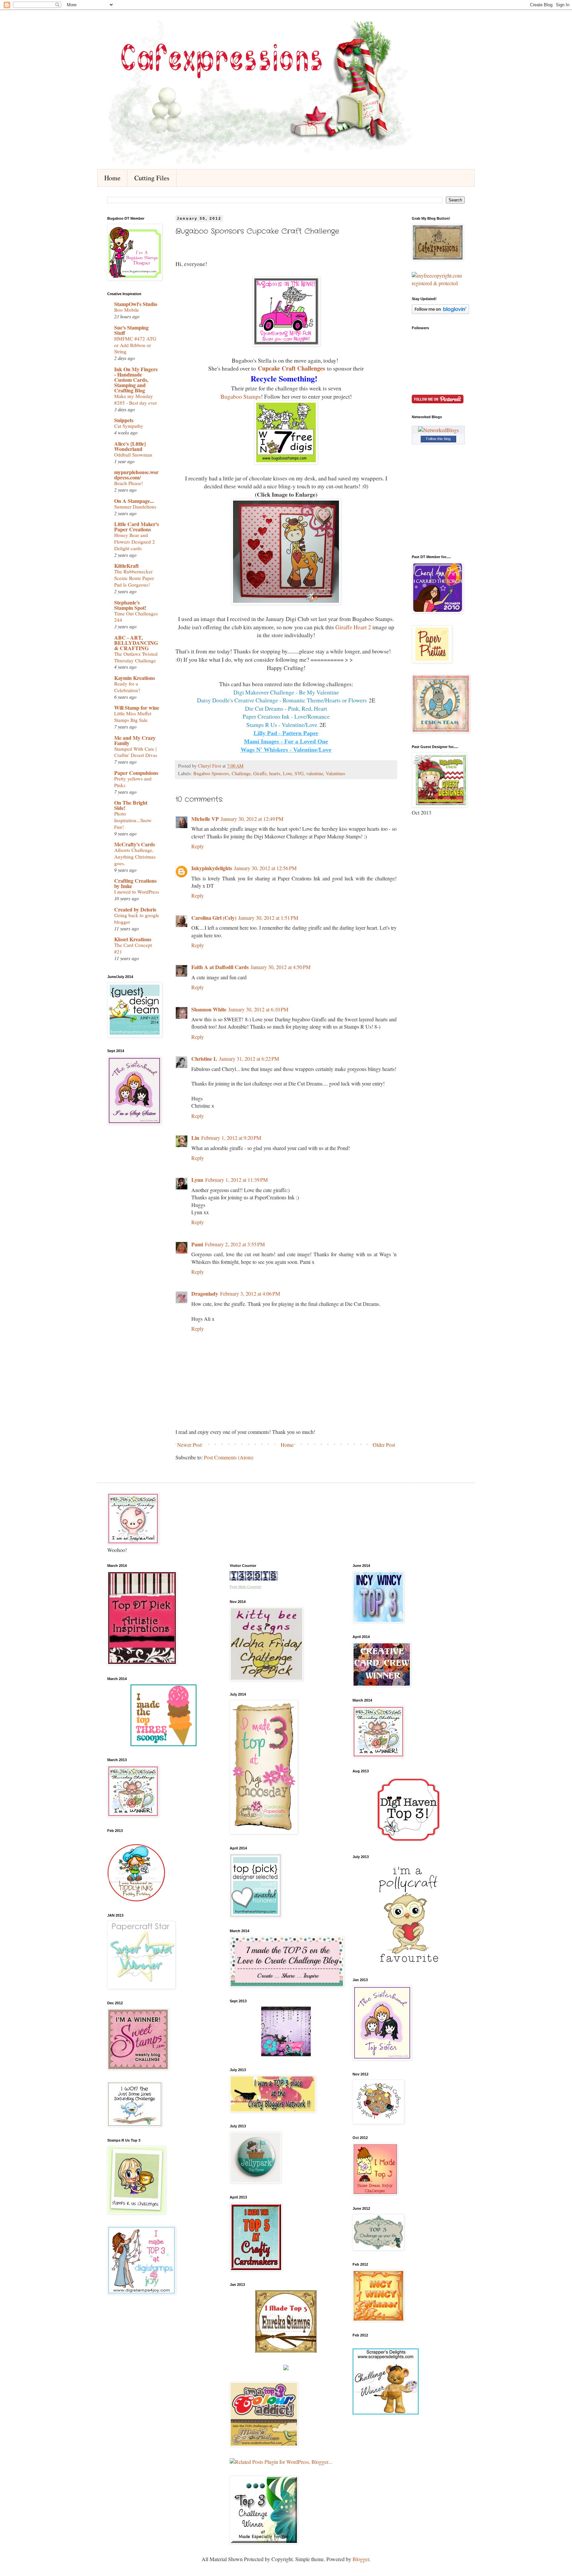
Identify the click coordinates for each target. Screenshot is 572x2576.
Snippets (124, 420)
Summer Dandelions (135, 507)
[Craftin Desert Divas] (286, 2054)
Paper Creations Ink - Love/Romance (286, 716)
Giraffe (260, 773)
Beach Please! (129, 483)
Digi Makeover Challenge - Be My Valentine (286, 692)
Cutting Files (152, 178)
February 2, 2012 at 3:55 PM (235, 1244)
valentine (315, 773)
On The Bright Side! (131, 805)
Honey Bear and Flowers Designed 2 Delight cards (135, 542)
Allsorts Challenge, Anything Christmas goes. (135, 857)
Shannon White (209, 1009)
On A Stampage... (134, 501)
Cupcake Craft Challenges (291, 368)
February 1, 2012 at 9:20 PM (231, 1138)
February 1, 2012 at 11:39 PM (237, 1180)
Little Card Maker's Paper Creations (137, 527)
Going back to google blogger (137, 918)
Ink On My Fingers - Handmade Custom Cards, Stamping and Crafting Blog (136, 380)
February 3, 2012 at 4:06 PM (250, 1293)
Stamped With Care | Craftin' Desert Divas (136, 752)
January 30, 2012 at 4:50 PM (281, 967)
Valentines (335, 773)
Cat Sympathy (129, 426)
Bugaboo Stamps (241, 396)
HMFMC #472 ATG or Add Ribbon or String (135, 345)
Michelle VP (205, 819)
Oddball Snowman (133, 455)
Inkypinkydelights (212, 868)
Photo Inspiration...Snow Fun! (133, 820)
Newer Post (189, 1445)
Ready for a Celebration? (127, 687)
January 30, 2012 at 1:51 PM (268, 918)
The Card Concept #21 (133, 948)
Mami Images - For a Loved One (286, 741)
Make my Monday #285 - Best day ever (136, 399)
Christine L (204, 1059)
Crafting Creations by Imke (135, 883)
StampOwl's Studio (136, 304)
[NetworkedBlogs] (438, 430)
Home (112, 178)
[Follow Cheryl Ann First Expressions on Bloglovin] (440, 312)
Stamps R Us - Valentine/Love (282, 725)
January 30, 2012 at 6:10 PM (258, 1009)
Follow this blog (438, 439)
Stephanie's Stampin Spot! (130, 605)
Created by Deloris (135, 909)
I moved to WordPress (137, 892)
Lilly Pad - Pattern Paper (286, 733)
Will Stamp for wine (137, 708)
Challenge (241, 773)
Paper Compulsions (136, 773)
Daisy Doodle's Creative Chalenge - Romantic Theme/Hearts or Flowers (282, 700)
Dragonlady (205, 1293)
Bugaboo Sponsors (211, 773)
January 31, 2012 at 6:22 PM (249, 1059)
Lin (195, 1138)
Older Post (384, 1445)
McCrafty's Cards (135, 844)
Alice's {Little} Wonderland (130, 446)
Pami (197, 1244)
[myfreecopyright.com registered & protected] (438, 283)
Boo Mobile (127, 310)
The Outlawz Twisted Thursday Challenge (136, 657)
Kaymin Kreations (135, 678)
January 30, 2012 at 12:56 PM (265, 868)
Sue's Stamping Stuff (131, 330)
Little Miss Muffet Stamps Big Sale (133, 717)
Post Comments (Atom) (229, 1457)
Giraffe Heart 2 (353, 627)
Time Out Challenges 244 (136, 617)
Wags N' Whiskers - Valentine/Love (286, 750)
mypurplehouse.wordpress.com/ (136, 475)
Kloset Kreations (133, 939)
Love (287, 773)
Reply (198, 846)
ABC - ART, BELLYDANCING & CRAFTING (136, 643)
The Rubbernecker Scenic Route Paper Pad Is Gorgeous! (134, 578)
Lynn (197, 1180)
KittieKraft (126, 566)
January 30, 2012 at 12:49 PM (252, 819)
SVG (299, 773)
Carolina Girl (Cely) (214, 918)
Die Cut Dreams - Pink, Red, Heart (286, 708)
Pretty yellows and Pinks (133, 782)
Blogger (361, 2559)
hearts (275, 773)
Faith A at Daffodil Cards (220, 967)
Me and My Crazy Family (135, 740)
